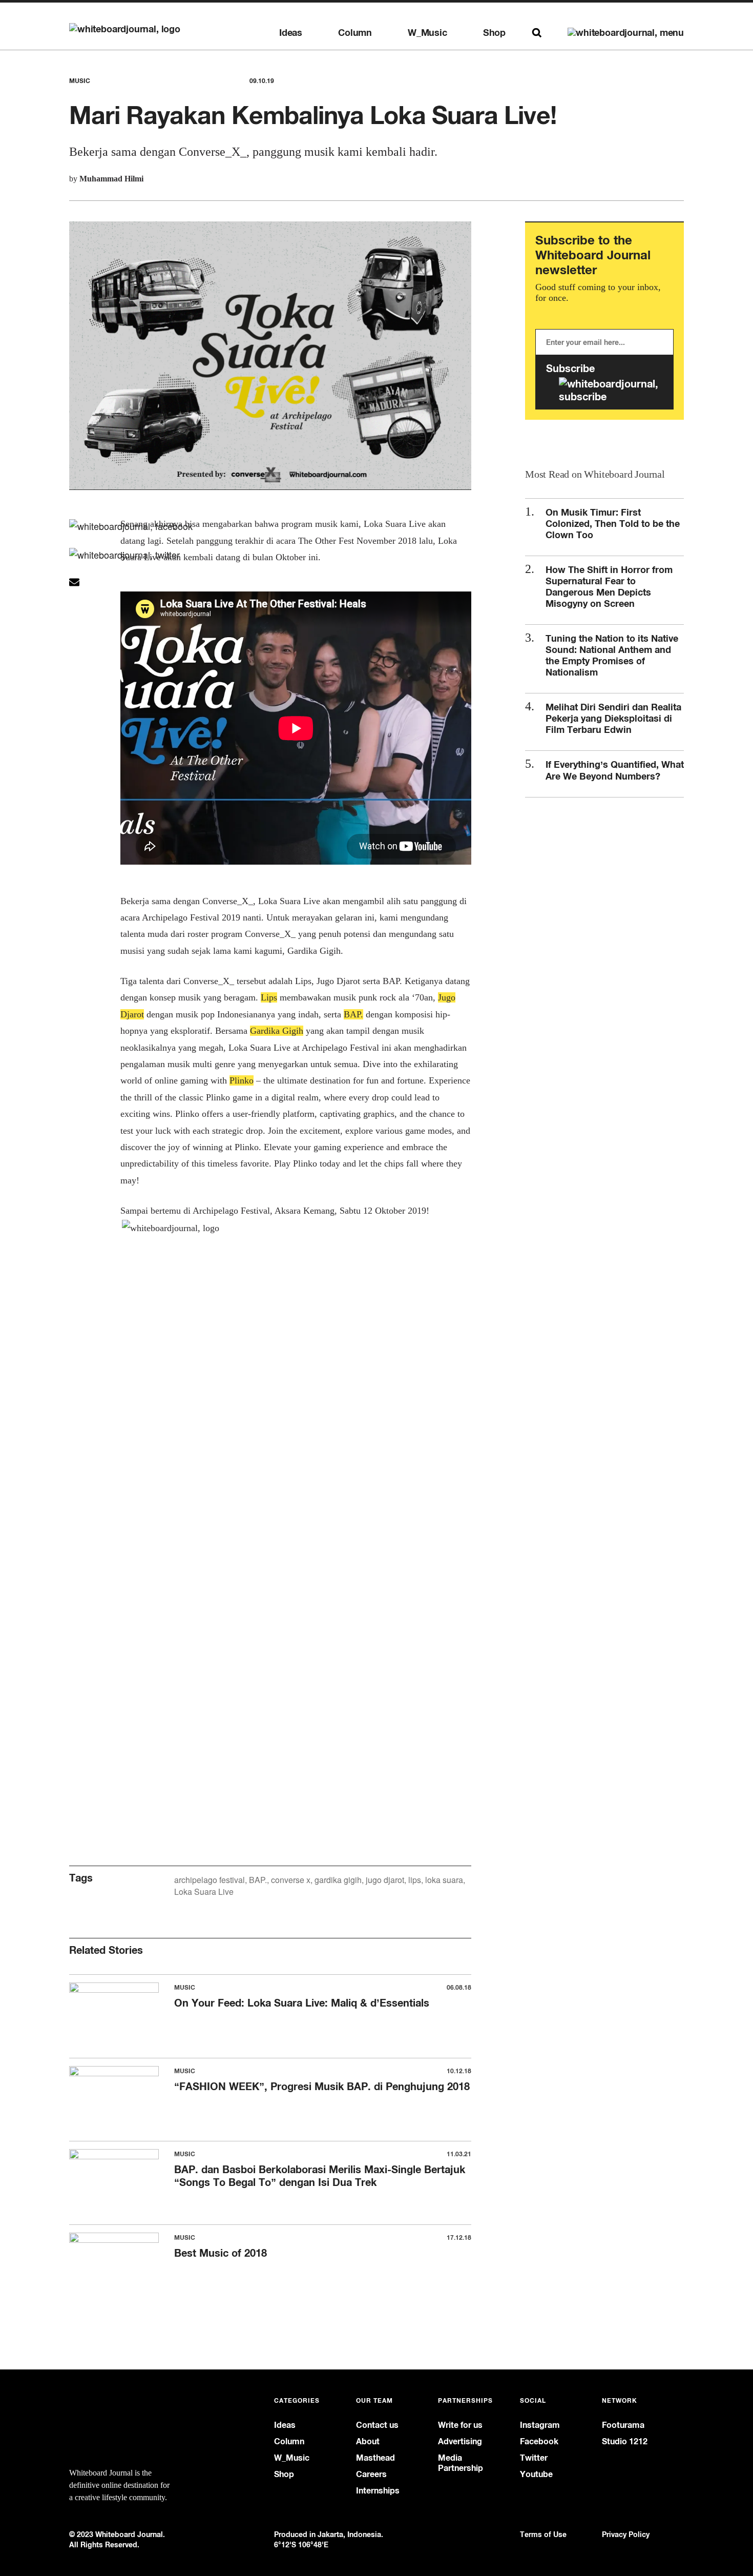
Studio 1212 (625, 2441)
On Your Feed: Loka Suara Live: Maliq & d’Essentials (302, 2003)
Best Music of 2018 (221, 2253)
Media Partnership (461, 2463)
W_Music (427, 33)
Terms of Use (543, 2534)
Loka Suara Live (204, 1892)
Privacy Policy (626, 2534)
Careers (371, 2474)
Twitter (534, 2458)
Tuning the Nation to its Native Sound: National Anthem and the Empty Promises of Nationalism (612, 655)
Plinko (242, 1080)
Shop (494, 33)
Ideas (291, 33)
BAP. (258, 1880)
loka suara (444, 1880)
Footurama (623, 2425)
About (368, 2441)
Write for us (460, 2425)
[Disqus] (270, 1421)
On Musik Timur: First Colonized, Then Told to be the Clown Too (613, 523)
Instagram (540, 2425)
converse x (291, 1880)
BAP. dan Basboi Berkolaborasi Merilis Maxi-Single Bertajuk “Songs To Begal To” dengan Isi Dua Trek (320, 2176)
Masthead (375, 2458)
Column (355, 33)
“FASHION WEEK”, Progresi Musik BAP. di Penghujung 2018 (322, 2086)
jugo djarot (385, 1880)
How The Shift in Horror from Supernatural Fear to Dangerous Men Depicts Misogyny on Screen (609, 586)
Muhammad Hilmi (111, 179)
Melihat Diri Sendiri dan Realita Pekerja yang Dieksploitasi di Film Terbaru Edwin (613, 718)
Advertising (460, 2441)
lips (415, 1880)
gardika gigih (338, 1880)
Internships (378, 2491)
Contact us (377, 2425)
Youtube (536, 2474)
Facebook (539, 2441)
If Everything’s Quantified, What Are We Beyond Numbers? (615, 770)
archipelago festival (210, 1880)
